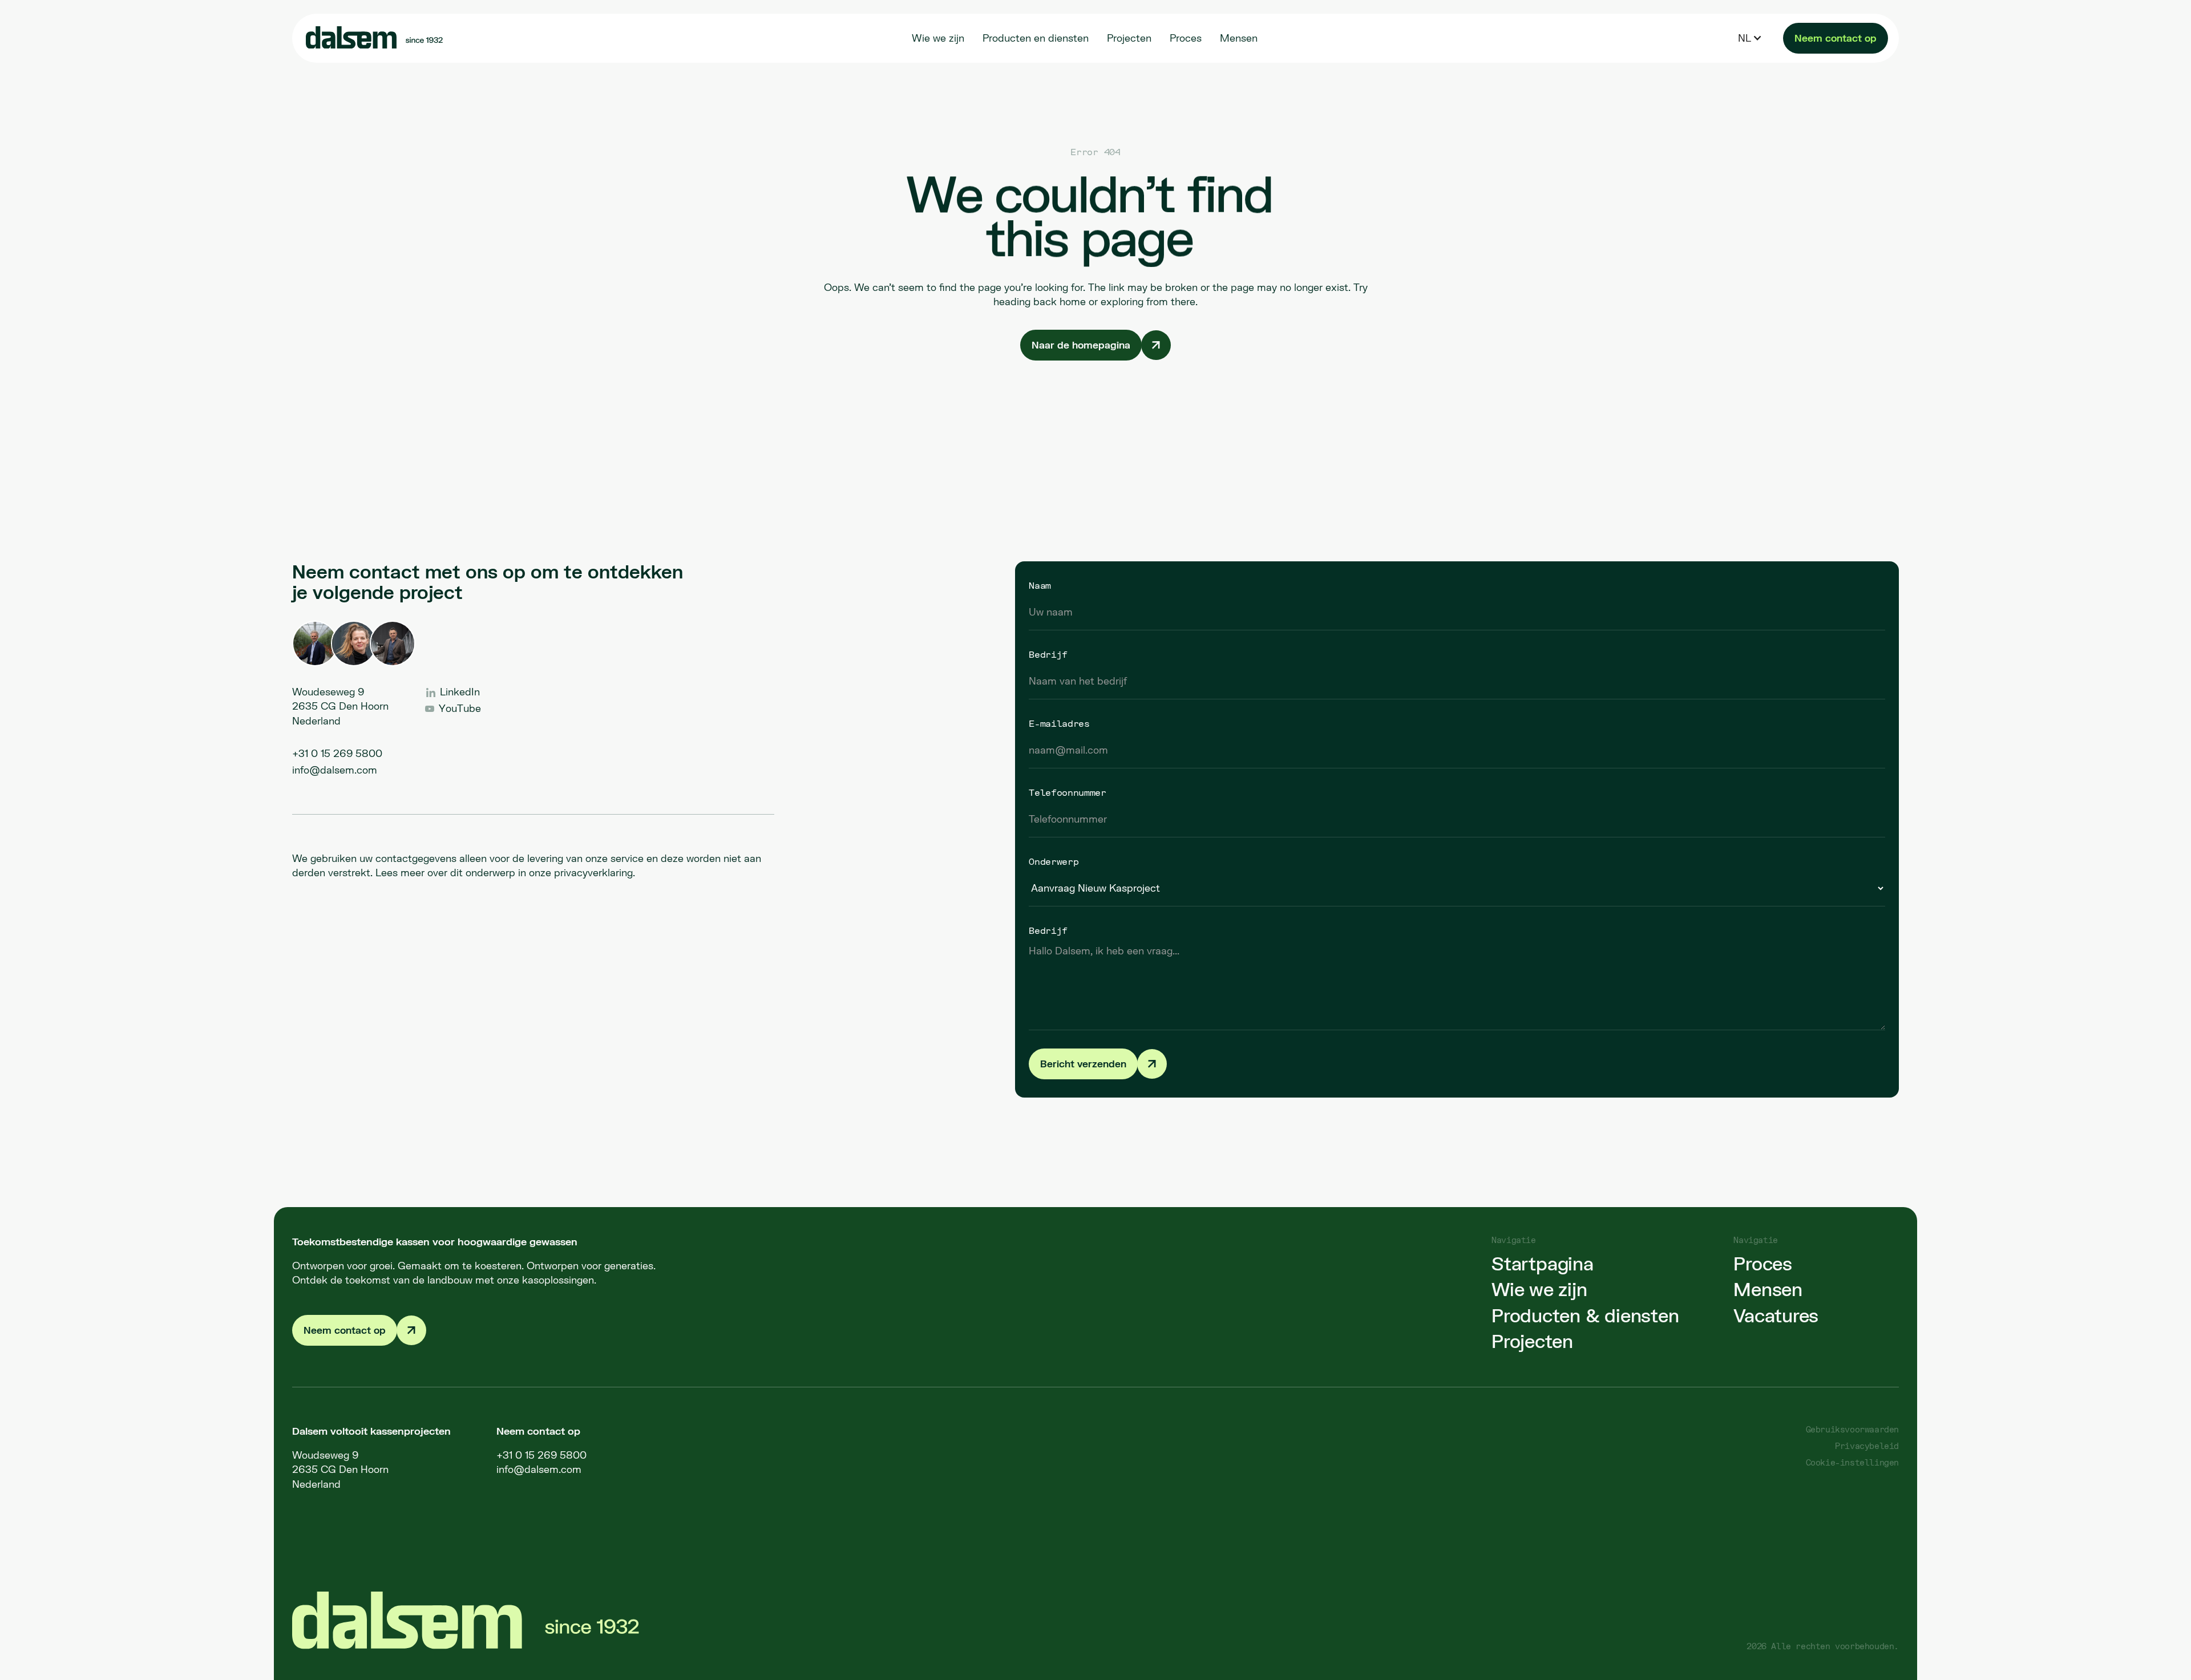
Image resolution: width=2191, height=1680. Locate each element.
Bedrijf (1048, 654)
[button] (1750, 38)
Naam (1040, 585)
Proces (1763, 1264)
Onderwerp (1054, 861)
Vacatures (1776, 1315)
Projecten (1532, 1341)
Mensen (1768, 1289)
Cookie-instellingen (1852, 1462)
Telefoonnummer (1068, 792)
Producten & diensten (1585, 1315)
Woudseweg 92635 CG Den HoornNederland (340, 1470)
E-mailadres (1059, 723)
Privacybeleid (1867, 1446)
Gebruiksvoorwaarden (1852, 1429)
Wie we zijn (1539, 1289)
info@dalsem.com (335, 770)
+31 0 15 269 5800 (337, 753)
